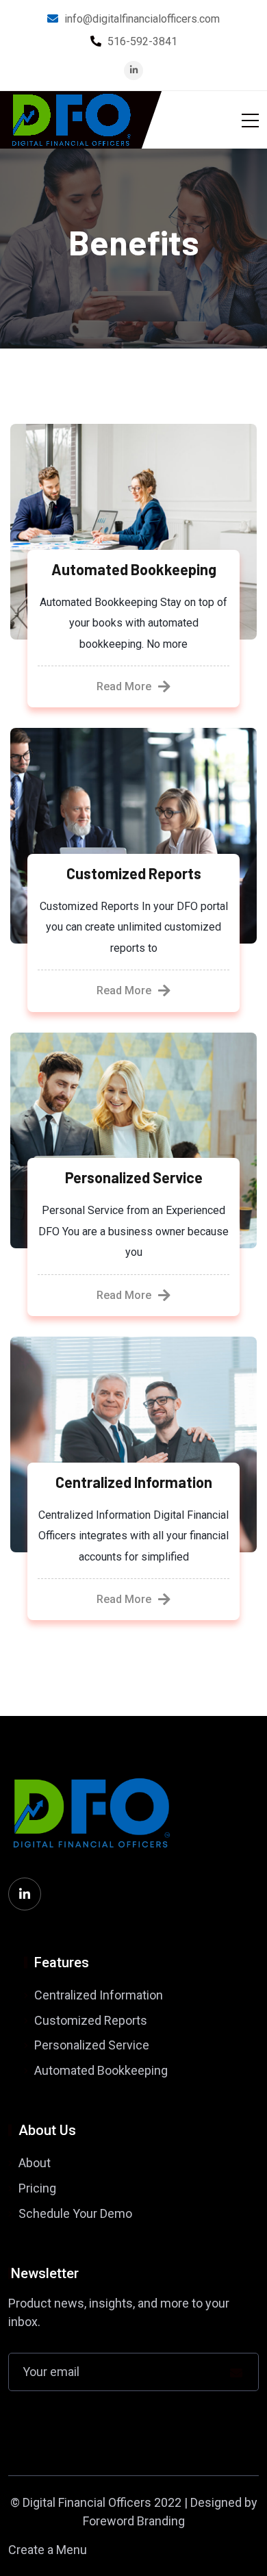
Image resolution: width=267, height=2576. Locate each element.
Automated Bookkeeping (134, 569)
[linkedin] (134, 70)
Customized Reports (134, 873)
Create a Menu (48, 2550)
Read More (124, 686)
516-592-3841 (142, 41)
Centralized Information (134, 1482)
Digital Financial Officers (87, 2502)
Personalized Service (134, 1177)
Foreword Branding (134, 2521)
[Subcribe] (236, 2373)
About (35, 2163)
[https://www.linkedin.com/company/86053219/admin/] (25, 1894)
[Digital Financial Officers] (71, 120)
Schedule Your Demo (75, 2213)
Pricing (37, 2188)
